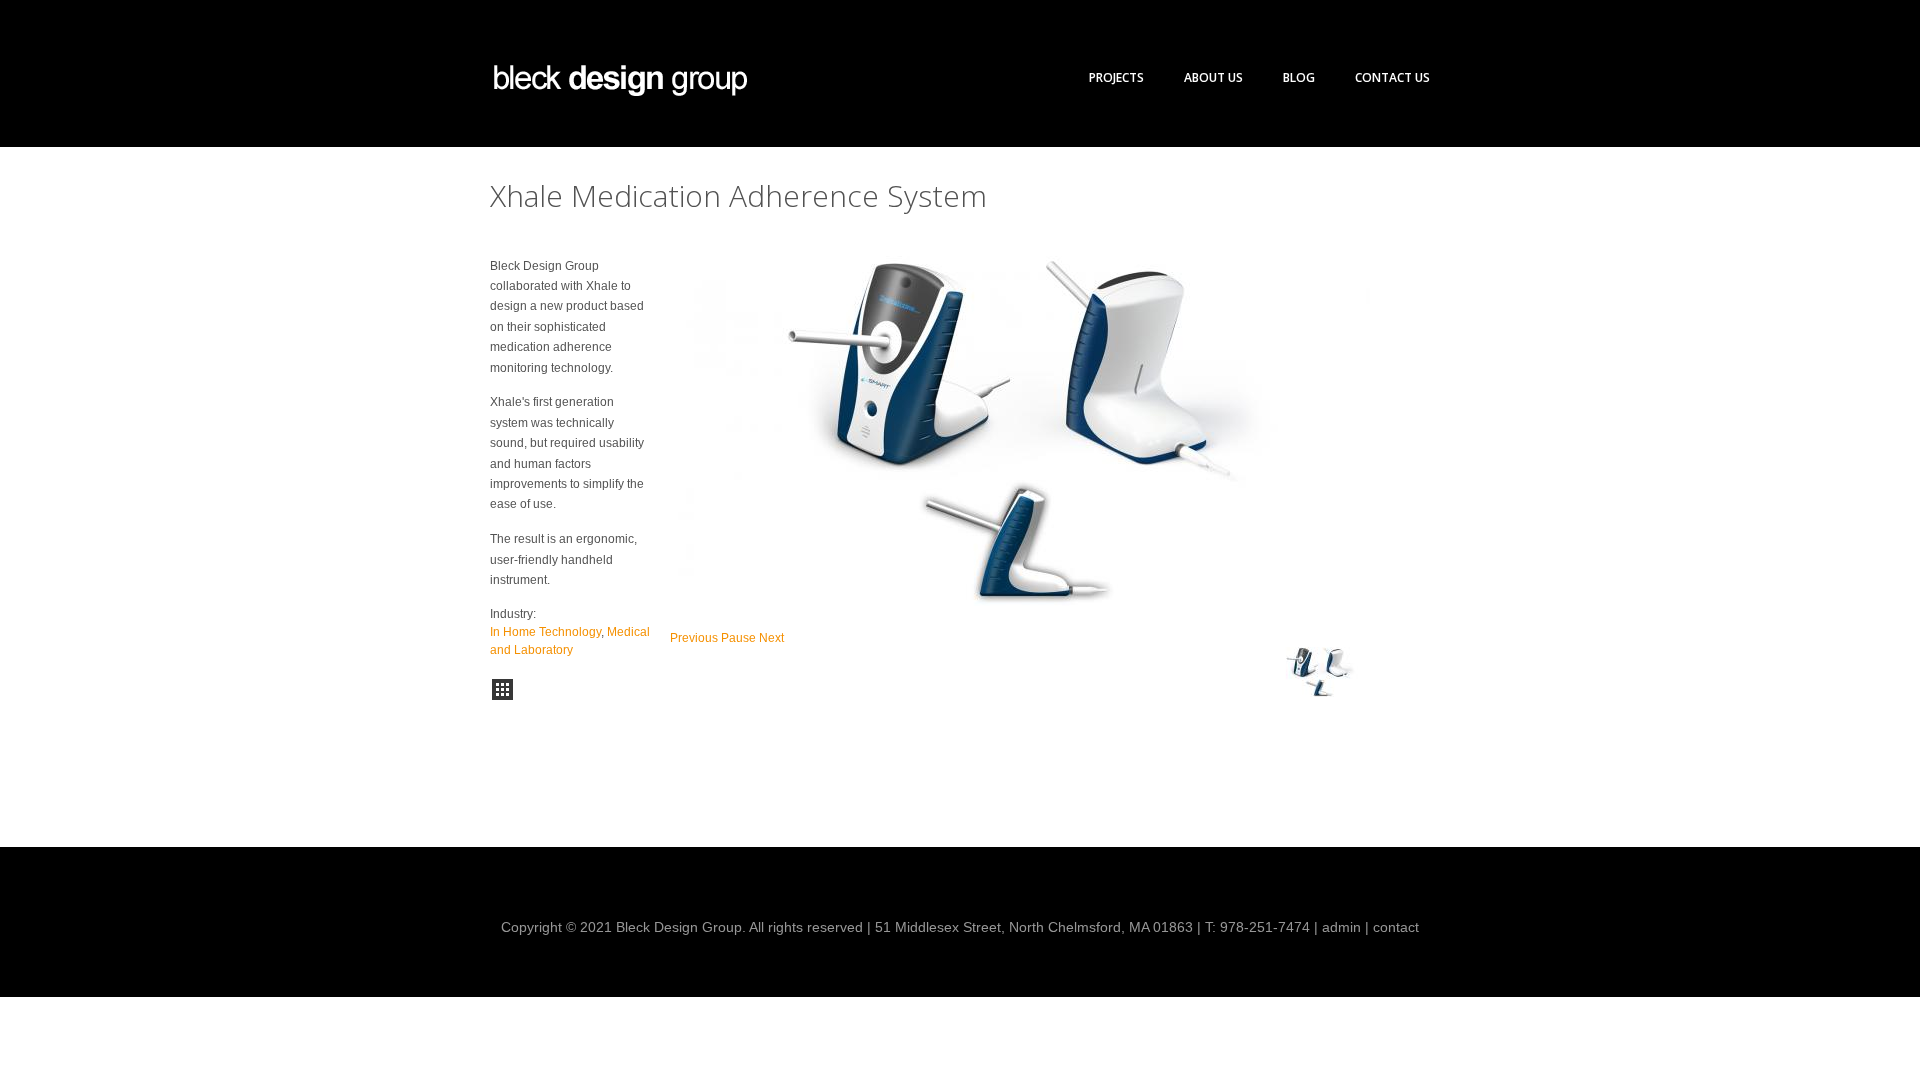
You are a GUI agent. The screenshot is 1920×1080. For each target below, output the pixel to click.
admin (1341, 927)
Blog (1299, 77)
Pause (738, 638)
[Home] (620, 80)
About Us (1213, 77)
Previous (694, 638)
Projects (1116, 77)
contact (1396, 927)
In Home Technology (545, 632)
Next (771, 638)
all (502, 689)
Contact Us (1392, 77)
